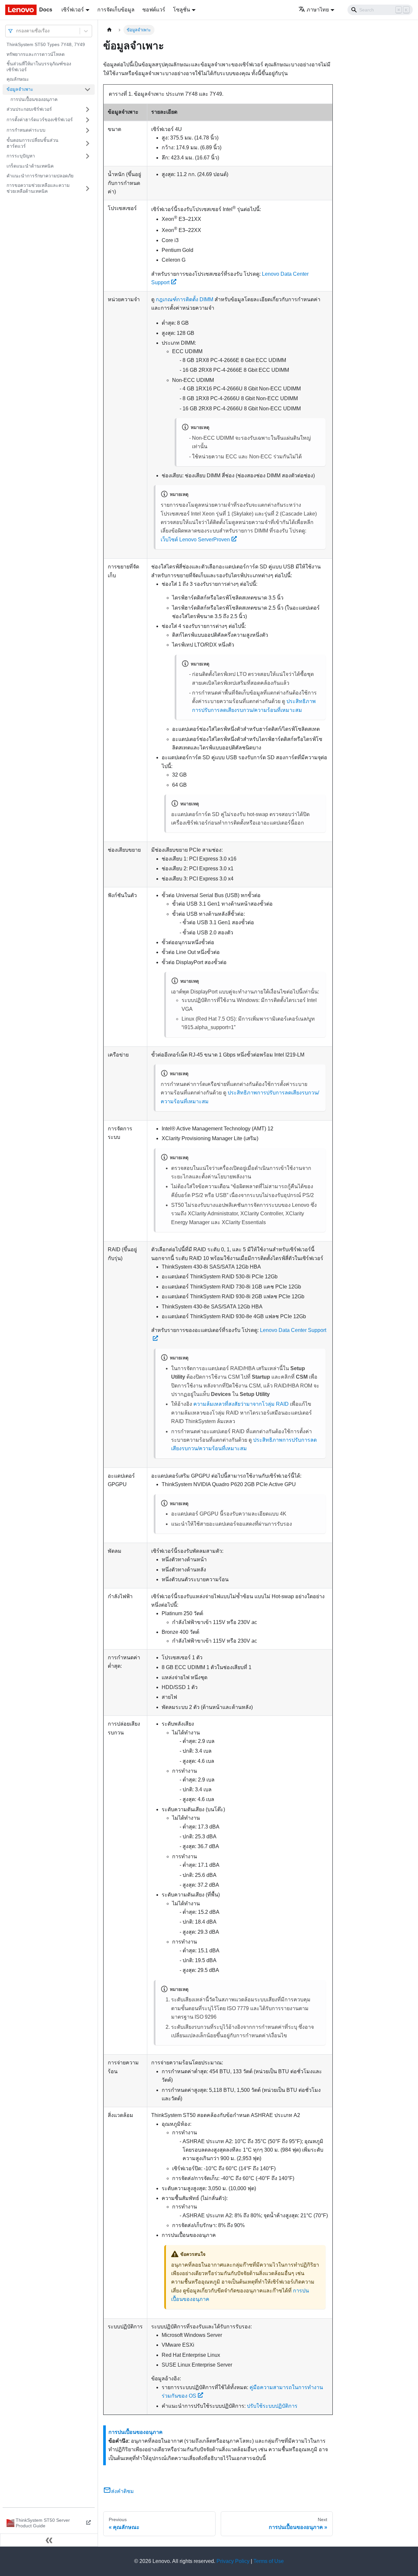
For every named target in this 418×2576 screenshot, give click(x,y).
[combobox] (17, 31)
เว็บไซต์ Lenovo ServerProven (195, 540)
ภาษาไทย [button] (318, 10)
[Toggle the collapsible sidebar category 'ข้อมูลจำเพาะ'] (88, 90)
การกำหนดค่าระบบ (26, 130)
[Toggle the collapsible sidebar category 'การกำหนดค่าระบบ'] (88, 130)
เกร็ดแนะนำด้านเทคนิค (30, 166)
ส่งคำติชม (122, 2491)
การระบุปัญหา (21, 156)
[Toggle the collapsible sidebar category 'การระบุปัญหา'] (88, 156)
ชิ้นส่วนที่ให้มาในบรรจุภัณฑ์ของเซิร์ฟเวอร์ (39, 67)
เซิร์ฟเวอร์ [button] (73, 10)
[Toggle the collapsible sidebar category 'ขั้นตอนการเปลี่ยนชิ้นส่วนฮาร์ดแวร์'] (88, 143)
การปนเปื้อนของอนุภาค (34, 99)
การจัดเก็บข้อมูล (116, 10)
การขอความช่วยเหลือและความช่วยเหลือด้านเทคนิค (38, 188)
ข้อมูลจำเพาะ (20, 89)
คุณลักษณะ (18, 79)
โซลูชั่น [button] (182, 10)
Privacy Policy (233, 2561)
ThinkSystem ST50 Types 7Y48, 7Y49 (46, 44)
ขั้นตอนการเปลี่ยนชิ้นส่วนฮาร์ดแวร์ (32, 143)
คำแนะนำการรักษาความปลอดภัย (40, 176)
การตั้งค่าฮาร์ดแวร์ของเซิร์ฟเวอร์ (40, 120)
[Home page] (109, 30)
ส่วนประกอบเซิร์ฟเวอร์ (29, 109)
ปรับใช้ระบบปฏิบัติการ (272, 2406)
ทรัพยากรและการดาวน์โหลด (36, 54)
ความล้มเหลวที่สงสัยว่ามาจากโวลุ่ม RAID (241, 1404)
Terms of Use (269, 2561)
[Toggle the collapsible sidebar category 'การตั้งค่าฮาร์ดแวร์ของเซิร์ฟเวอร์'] (88, 120)
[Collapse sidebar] (49, 2540)
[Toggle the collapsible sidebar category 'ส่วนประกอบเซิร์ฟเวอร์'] (88, 109)
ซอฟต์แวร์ (154, 10)
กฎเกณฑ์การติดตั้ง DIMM (185, 299)
